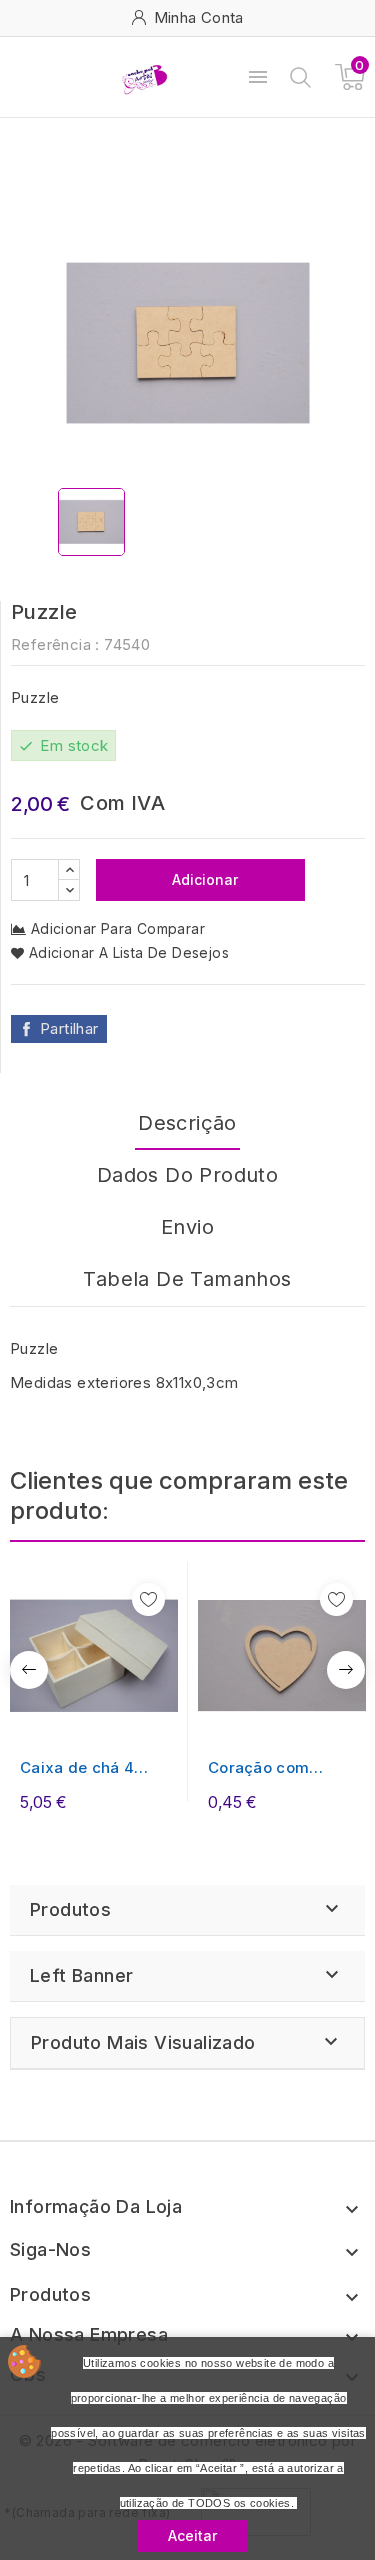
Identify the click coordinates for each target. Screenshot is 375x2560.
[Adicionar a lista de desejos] (148, 1599)
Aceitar (192, 2535)
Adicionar (203, 879)
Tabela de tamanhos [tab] (187, 1279)
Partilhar (69, 1028)
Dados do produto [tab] (187, 1175)
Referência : (55, 644)
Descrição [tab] (187, 1123)
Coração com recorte (258, 1768)
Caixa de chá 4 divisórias (77, 1768)
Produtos (70, 1909)
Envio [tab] (187, 1227)
